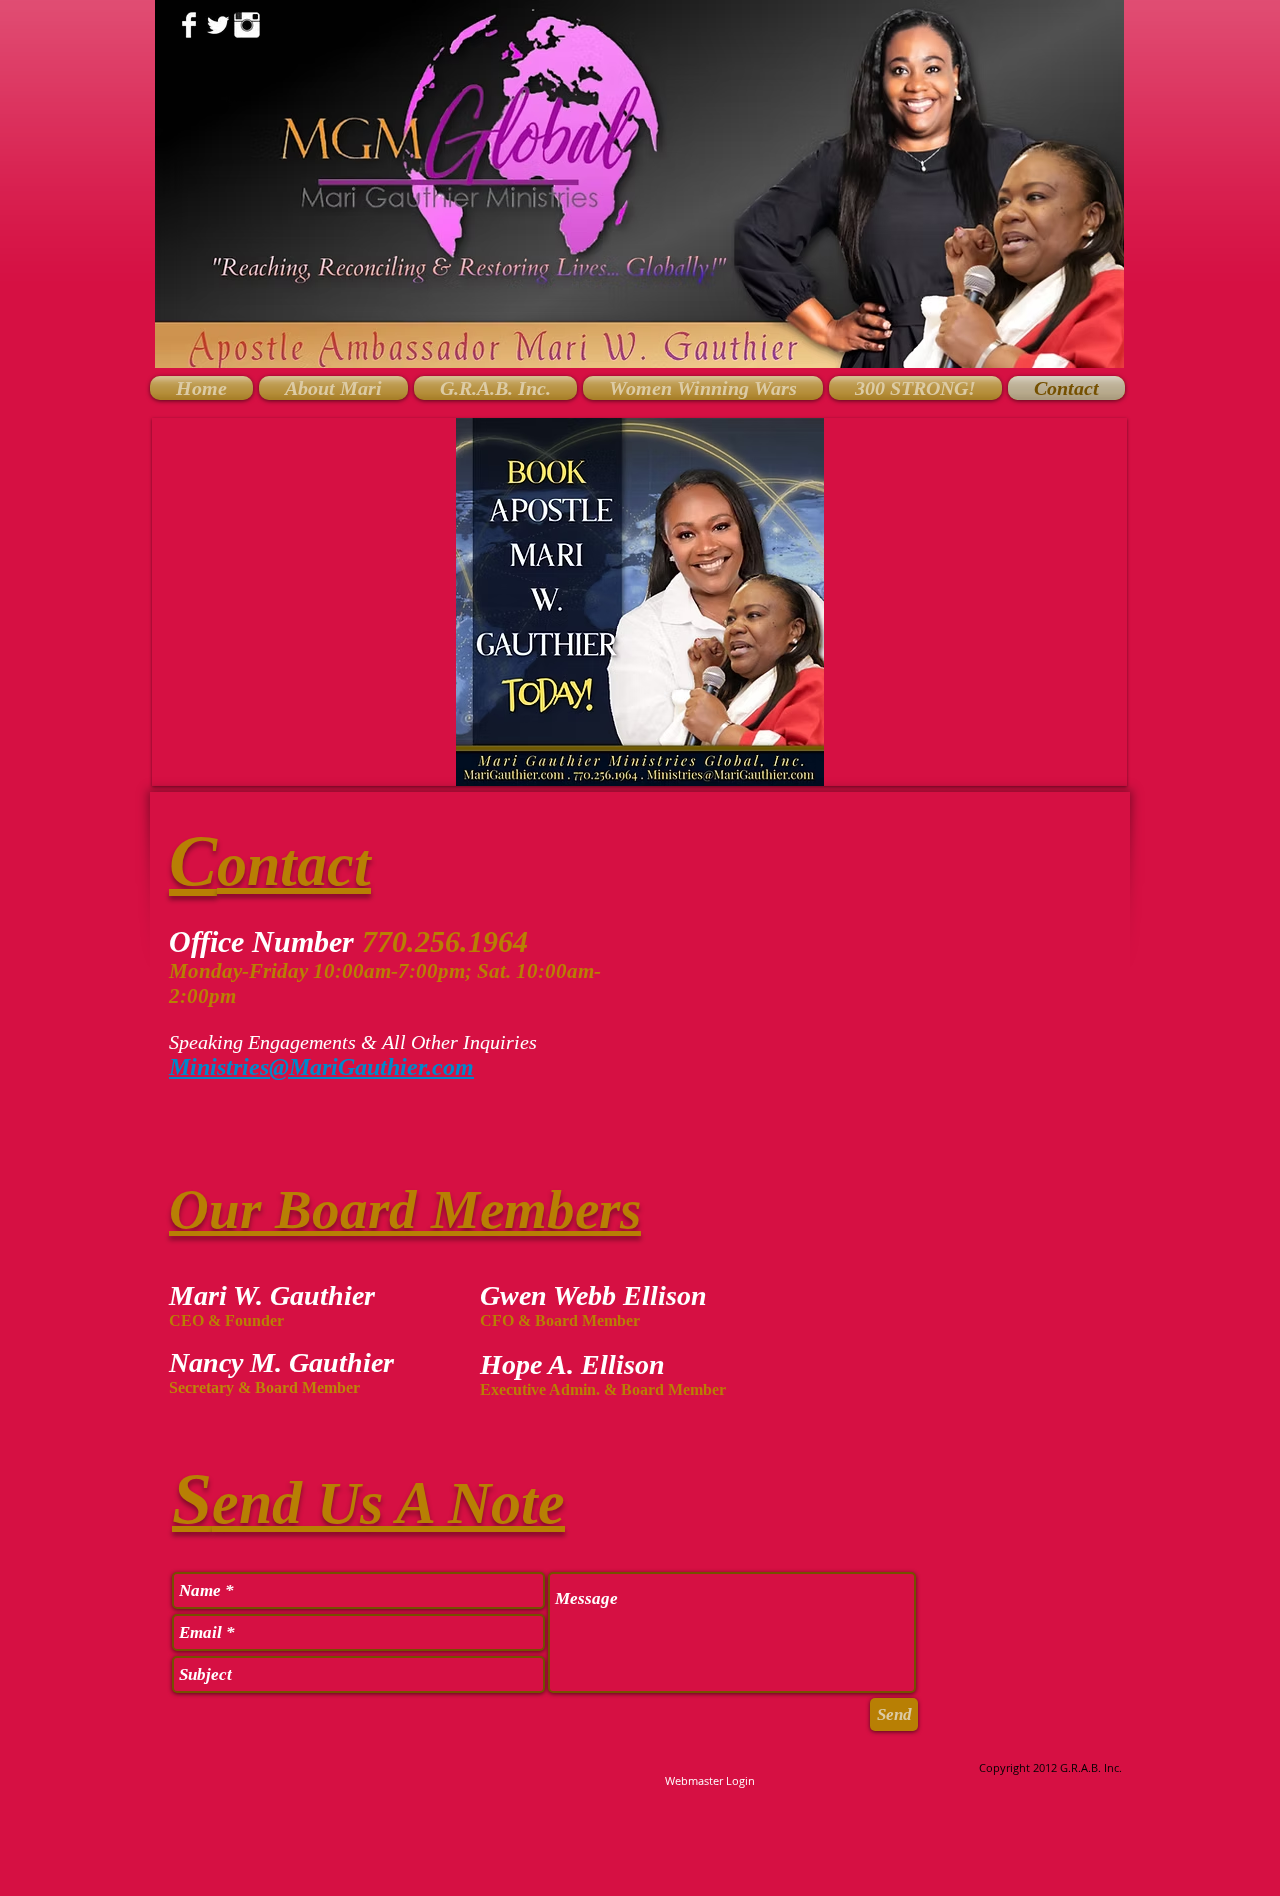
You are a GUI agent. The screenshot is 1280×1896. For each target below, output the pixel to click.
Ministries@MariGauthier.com (321, 1067)
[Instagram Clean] (247, 25)
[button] (639, 602)
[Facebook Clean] (189, 25)
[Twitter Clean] (218, 25)
